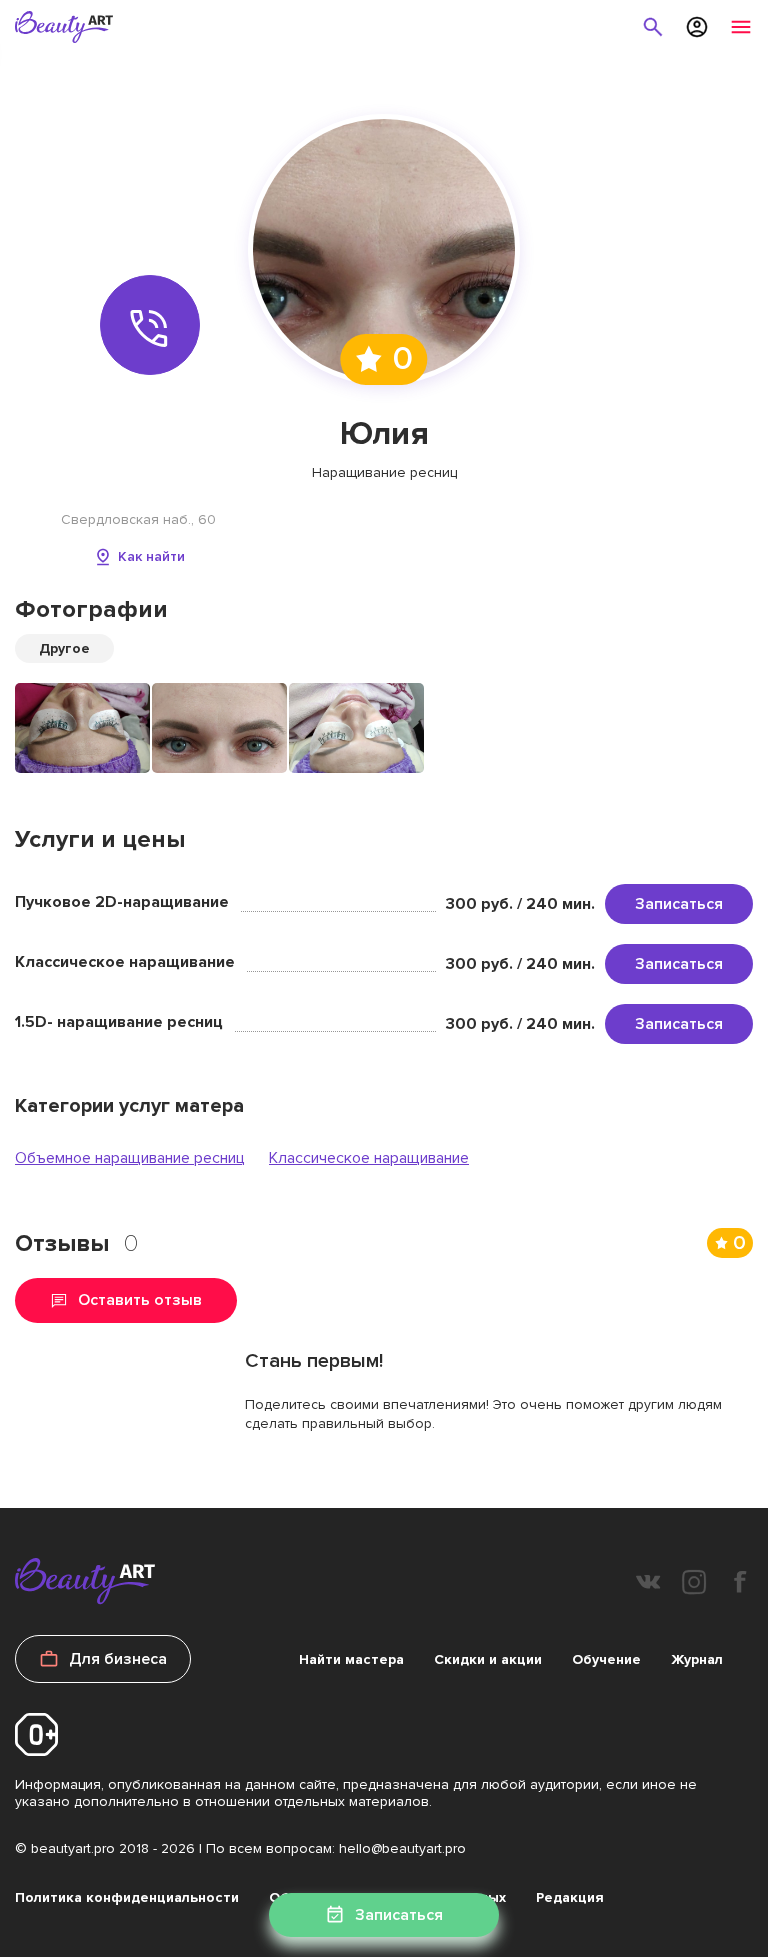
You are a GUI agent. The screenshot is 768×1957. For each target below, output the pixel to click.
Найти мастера (351, 1659)
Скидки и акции (488, 1659)
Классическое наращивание (369, 1158)
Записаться (679, 904)
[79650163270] (150, 325)
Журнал (697, 1659)
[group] (82, 728)
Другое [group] (64, 648)
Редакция (570, 1897)
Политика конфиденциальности (127, 1897)
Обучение (606, 1659)
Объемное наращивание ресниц (130, 1158)
